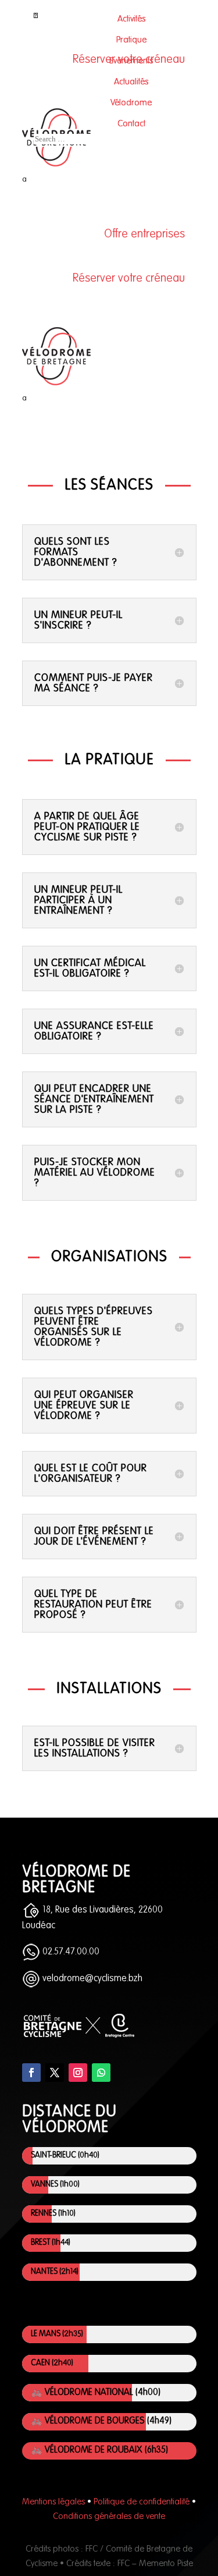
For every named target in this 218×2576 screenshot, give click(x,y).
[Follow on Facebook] (31, 2073)
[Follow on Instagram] (78, 2073)
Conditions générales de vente (109, 2516)
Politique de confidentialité (142, 2502)
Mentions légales (53, 2502)
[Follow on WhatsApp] (101, 2073)
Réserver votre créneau (129, 279)
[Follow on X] (55, 2073)
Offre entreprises (144, 235)
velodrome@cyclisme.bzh (91, 1979)
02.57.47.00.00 (70, 1952)
